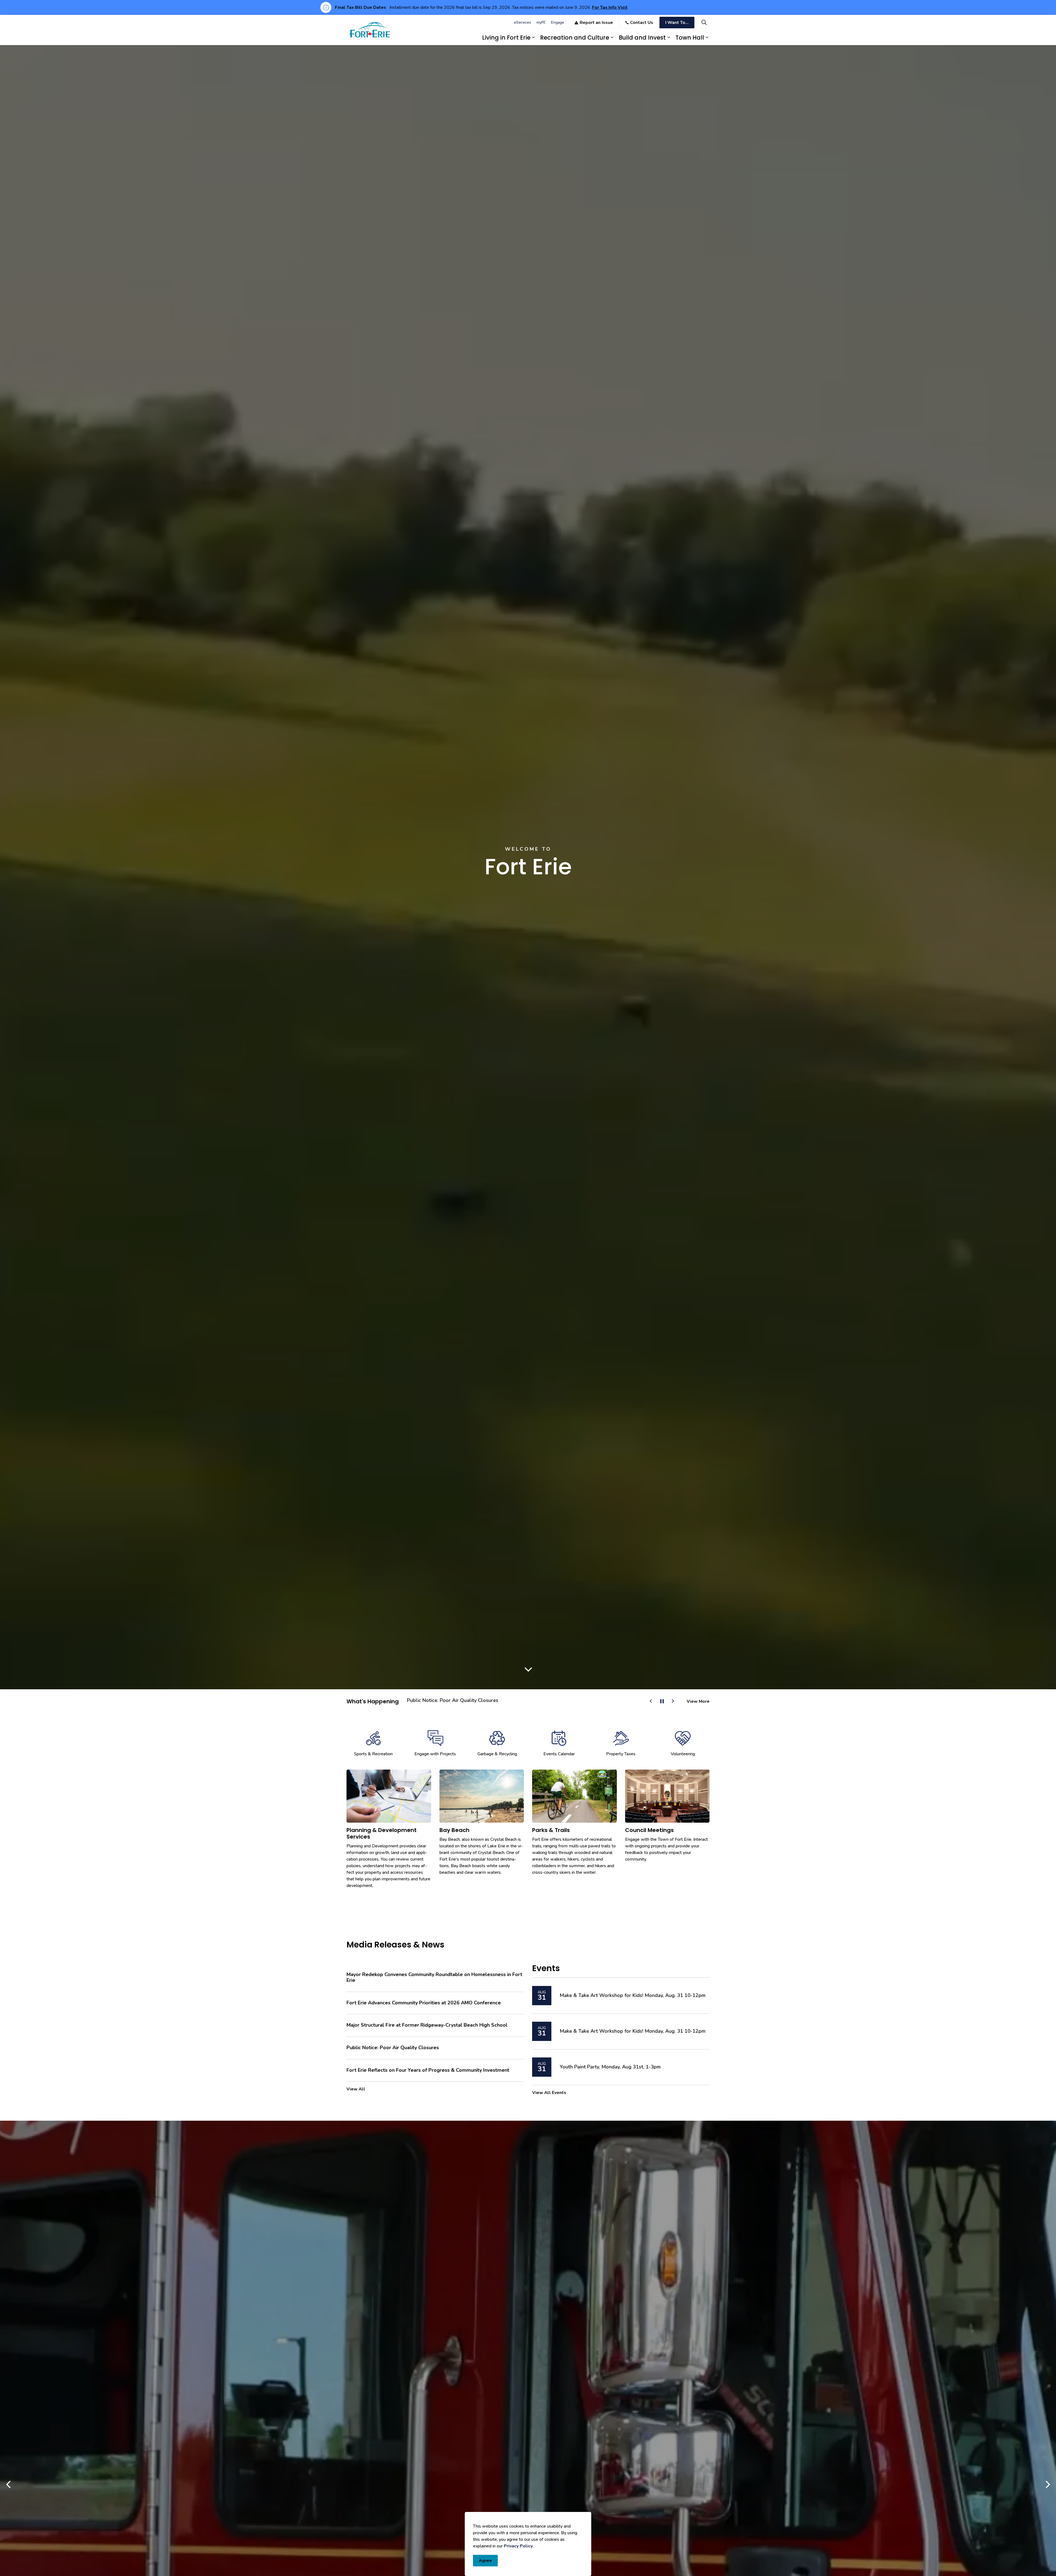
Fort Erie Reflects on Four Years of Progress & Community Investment (428, 2070)
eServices (522, 22)
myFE (541, 22)
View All (356, 2089)
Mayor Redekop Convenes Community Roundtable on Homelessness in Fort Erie (434, 1978)
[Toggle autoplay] (662, 1701)
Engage (558, 22)
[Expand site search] (704, 22)
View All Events (549, 2093)
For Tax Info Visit (610, 7)
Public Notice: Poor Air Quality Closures (453, 1701)
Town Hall (690, 38)
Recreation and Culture (575, 38)
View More (698, 1701)
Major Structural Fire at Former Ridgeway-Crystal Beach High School (427, 2025)
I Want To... (677, 23)
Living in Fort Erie (506, 38)
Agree (485, 2561)
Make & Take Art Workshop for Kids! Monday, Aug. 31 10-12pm (632, 1996)
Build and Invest (642, 38)
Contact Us (642, 23)
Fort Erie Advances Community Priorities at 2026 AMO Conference (424, 2003)
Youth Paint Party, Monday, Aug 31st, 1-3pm (610, 2067)
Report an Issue (596, 23)
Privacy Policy (518, 2546)
